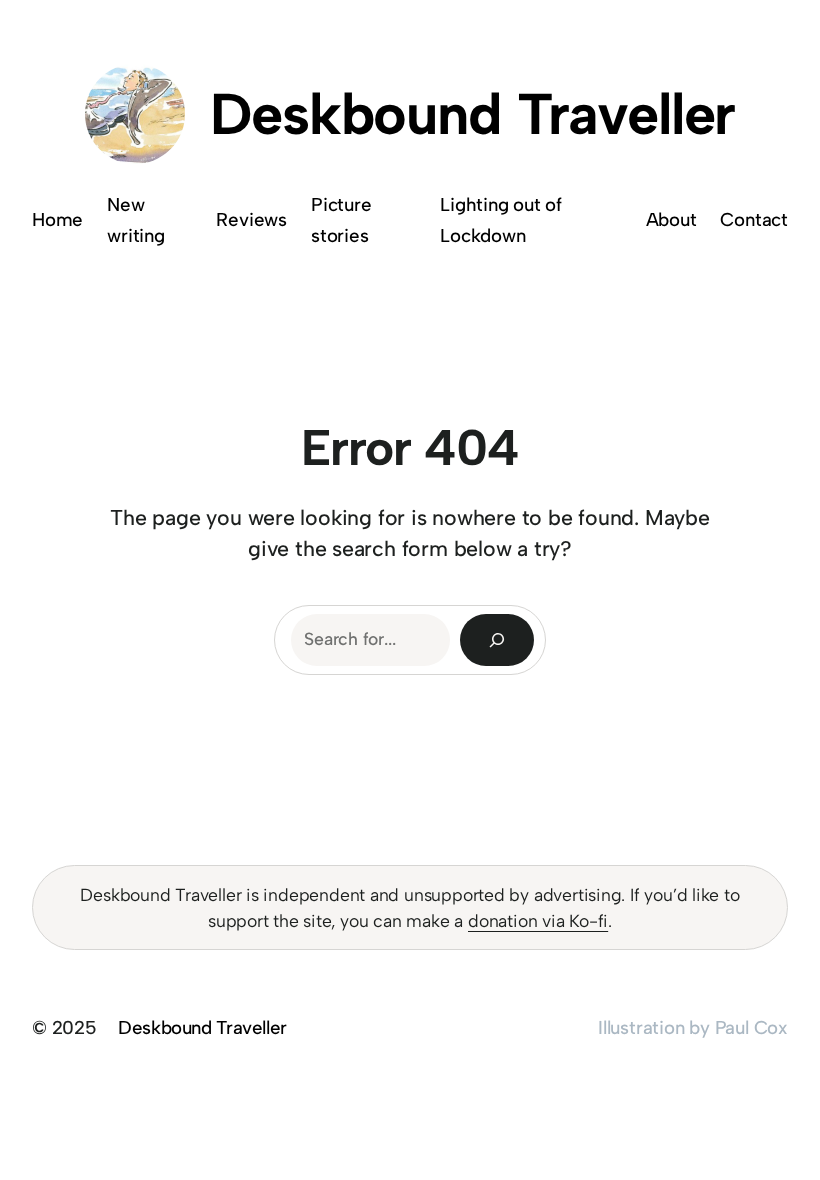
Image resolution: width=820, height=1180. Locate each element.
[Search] (497, 639)
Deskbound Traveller (472, 113)
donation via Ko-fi (538, 920)
